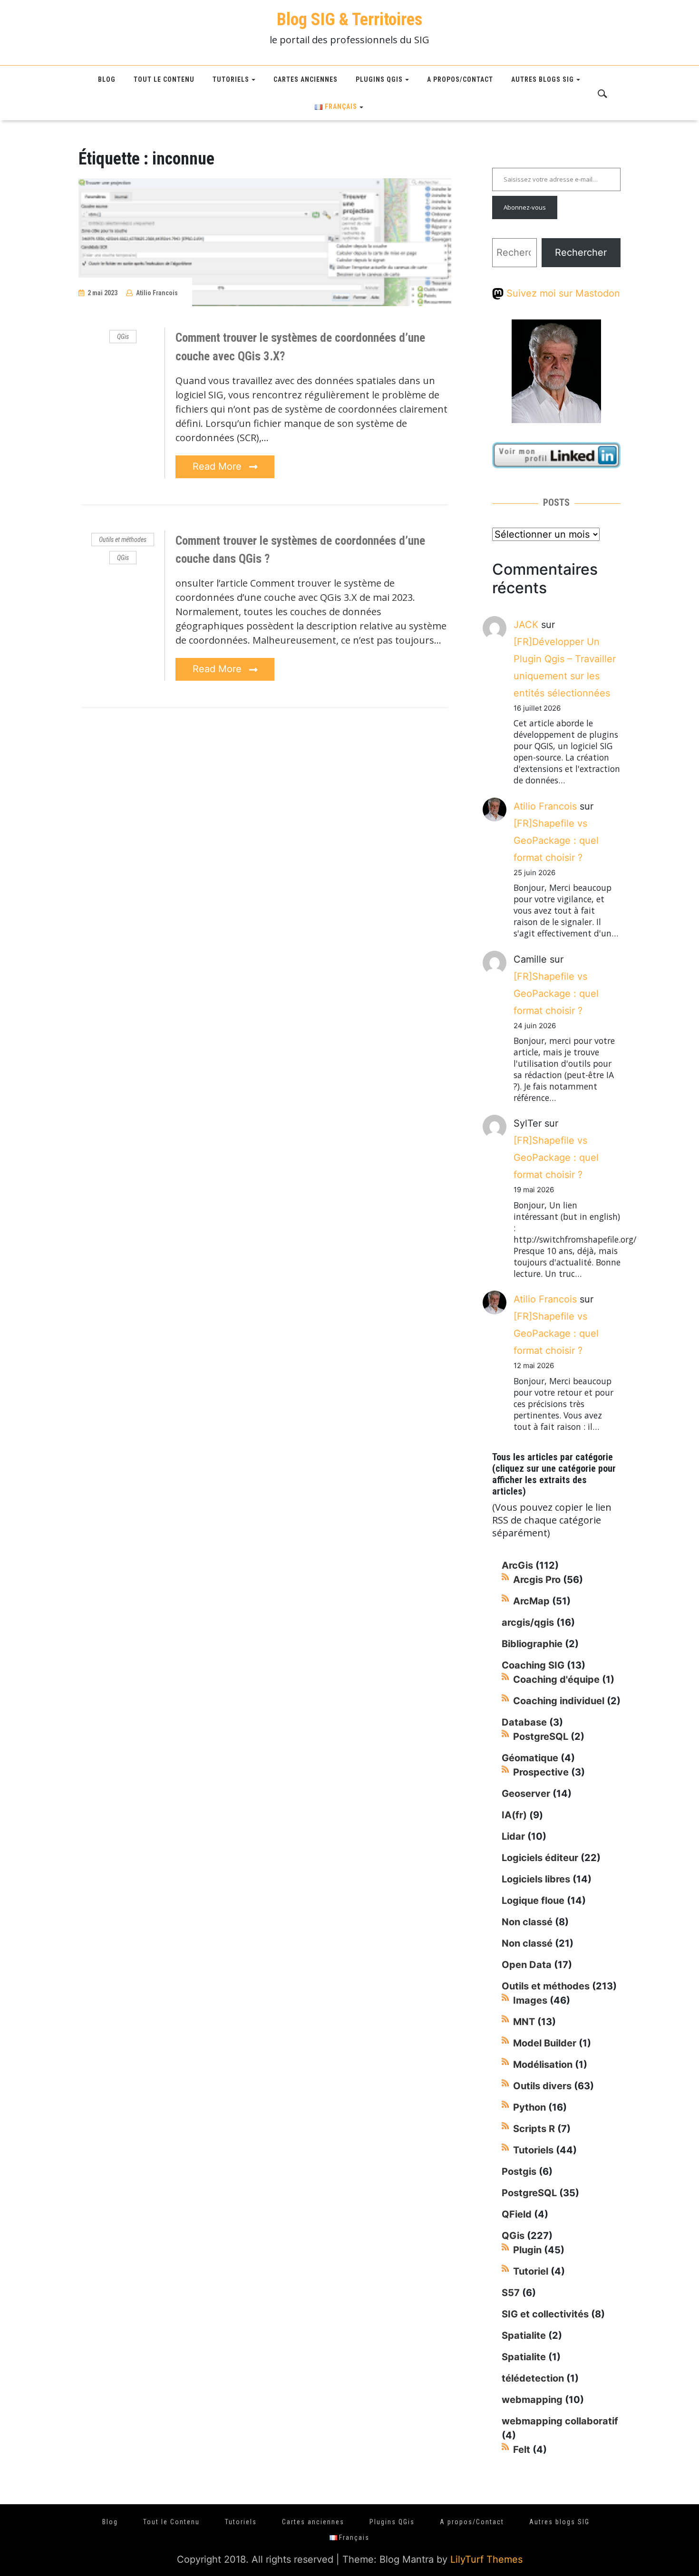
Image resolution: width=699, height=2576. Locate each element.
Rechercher (581, 252)
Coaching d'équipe (556, 1679)
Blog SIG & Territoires (349, 19)
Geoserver (526, 1794)
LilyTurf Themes (486, 2559)
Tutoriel (531, 2271)
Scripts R (534, 2129)
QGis (123, 337)
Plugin (527, 2250)
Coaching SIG (533, 1665)
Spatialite (524, 2335)
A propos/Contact (460, 79)
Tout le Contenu (164, 79)
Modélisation (543, 2065)
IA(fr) (514, 1815)
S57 (511, 2293)
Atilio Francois (157, 293)
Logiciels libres (536, 1879)
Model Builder (545, 2043)
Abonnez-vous (525, 207)
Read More (218, 466)
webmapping (532, 2400)
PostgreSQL (541, 1737)
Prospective (541, 1772)
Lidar (513, 1836)
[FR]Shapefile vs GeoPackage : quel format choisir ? (556, 840)
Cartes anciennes (306, 79)
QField (517, 2214)
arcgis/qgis (528, 1622)
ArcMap (531, 1601)
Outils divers (542, 2086)
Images (530, 2000)
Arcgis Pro (537, 1580)
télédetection (533, 2378)
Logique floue (533, 1901)
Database (524, 1722)
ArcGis (517, 1565)
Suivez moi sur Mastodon (562, 293)
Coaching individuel (559, 1701)
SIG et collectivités (545, 2314)
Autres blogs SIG (543, 79)
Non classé (527, 1922)
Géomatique (530, 1758)
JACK (526, 625)
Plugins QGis (379, 79)
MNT (524, 2022)
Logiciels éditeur (540, 1858)
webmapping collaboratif (560, 2421)
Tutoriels (231, 79)
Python (529, 2107)
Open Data (527, 1965)
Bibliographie (532, 1644)
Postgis (519, 2171)
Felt (522, 2450)
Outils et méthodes (123, 540)
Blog (107, 79)
